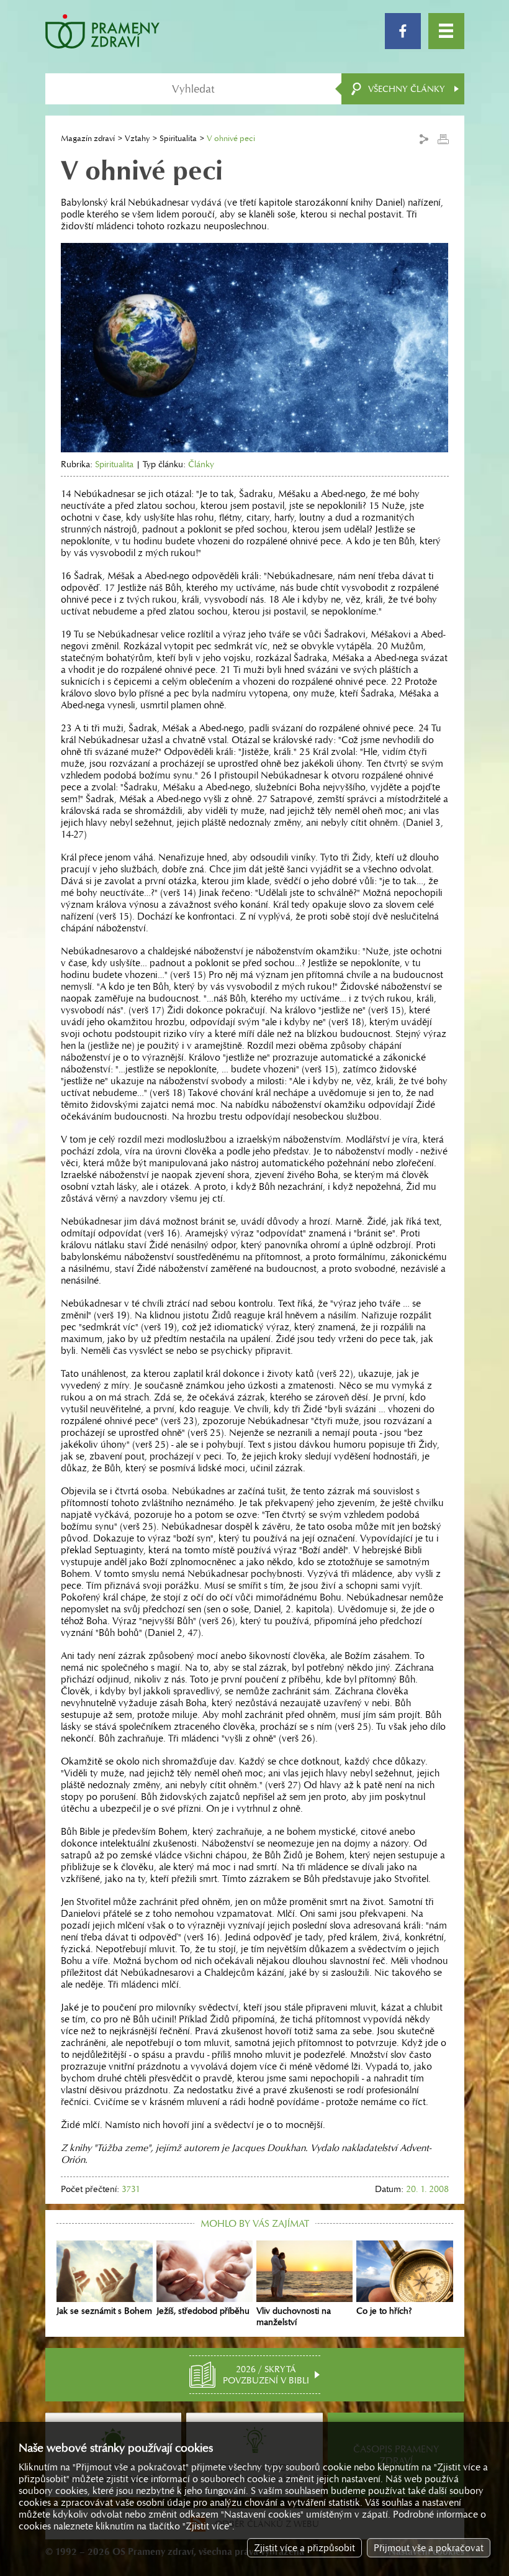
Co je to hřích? (384, 2311)
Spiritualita (178, 138)
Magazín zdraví (88, 138)
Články (201, 464)
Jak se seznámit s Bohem (104, 2311)
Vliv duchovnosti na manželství (294, 2316)
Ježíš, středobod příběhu (203, 2311)
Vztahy (137, 138)
